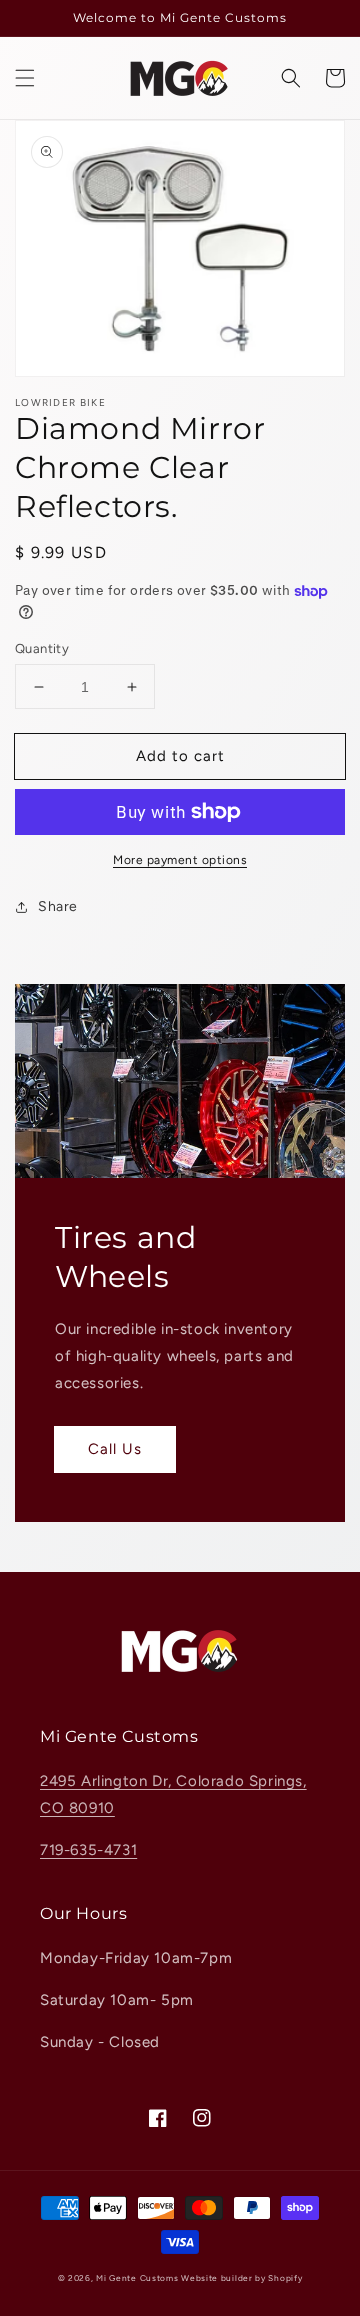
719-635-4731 (88, 1850)
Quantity (42, 648)
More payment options (180, 860)
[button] (25, 78)
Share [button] (58, 906)
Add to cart (180, 756)
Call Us (115, 1449)
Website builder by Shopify (241, 2278)
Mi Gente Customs (137, 2278)
